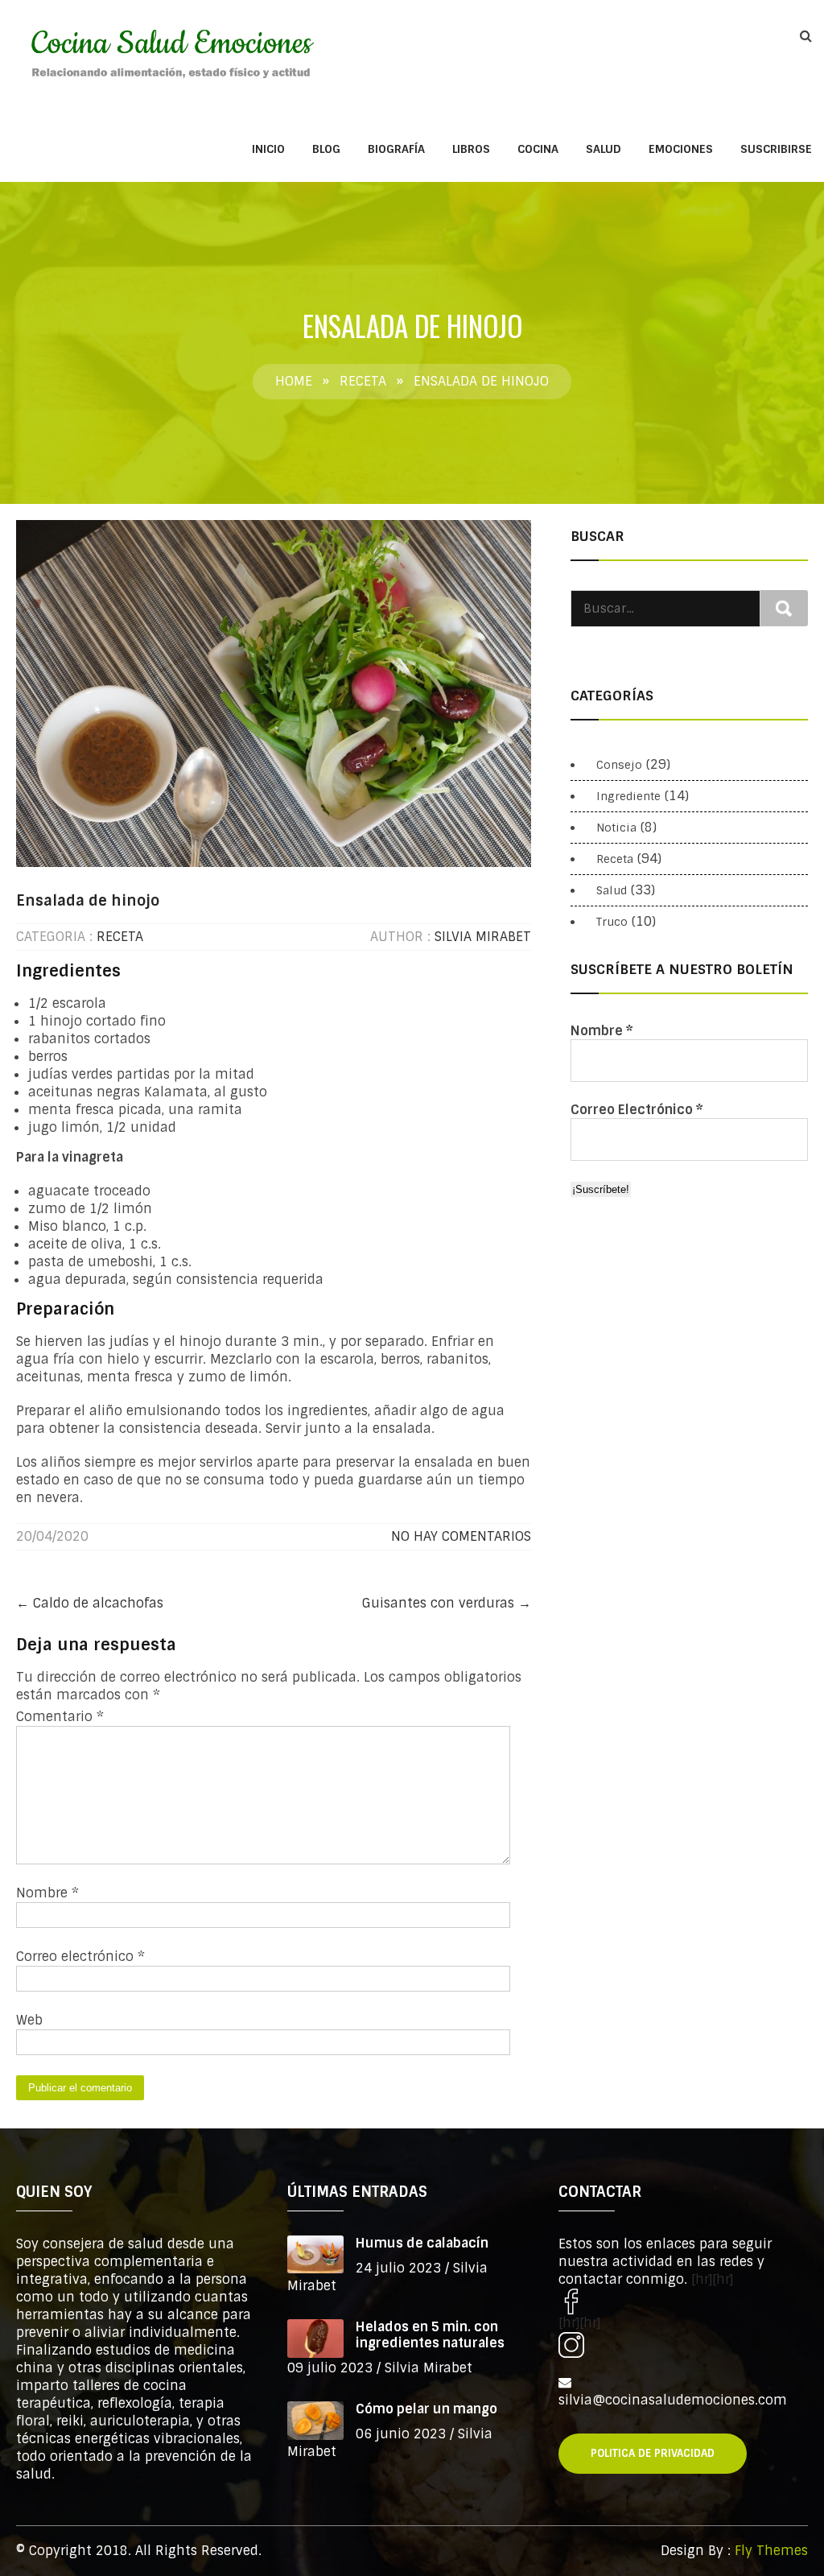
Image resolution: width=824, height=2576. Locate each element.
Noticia (616, 828)
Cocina (538, 149)
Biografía (396, 149)
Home (294, 381)
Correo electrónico (80, 1957)
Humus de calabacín (422, 2243)
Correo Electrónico (637, 1110)
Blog (326, 149)
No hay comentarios (461, 1536)
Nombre (47, 1893)
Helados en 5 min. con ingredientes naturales (430, 2335)
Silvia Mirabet (483, 937)
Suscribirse (776, 149)
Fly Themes (771, 2551)
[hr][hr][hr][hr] (646, 2301)
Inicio (268, 149)
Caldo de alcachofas (90, 1603)
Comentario (60, 1717)
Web (29, 2020)
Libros (471, 149)
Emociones (681, 149)
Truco (612, 922)
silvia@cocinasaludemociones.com (673, 2400)
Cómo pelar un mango (426, 2409)
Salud (604, 149)
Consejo (619, 765)
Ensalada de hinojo (88, 901)
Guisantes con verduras (447, 1603)
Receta (363, 381)
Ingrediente (628, 796)
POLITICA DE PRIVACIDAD (653, 2453)
